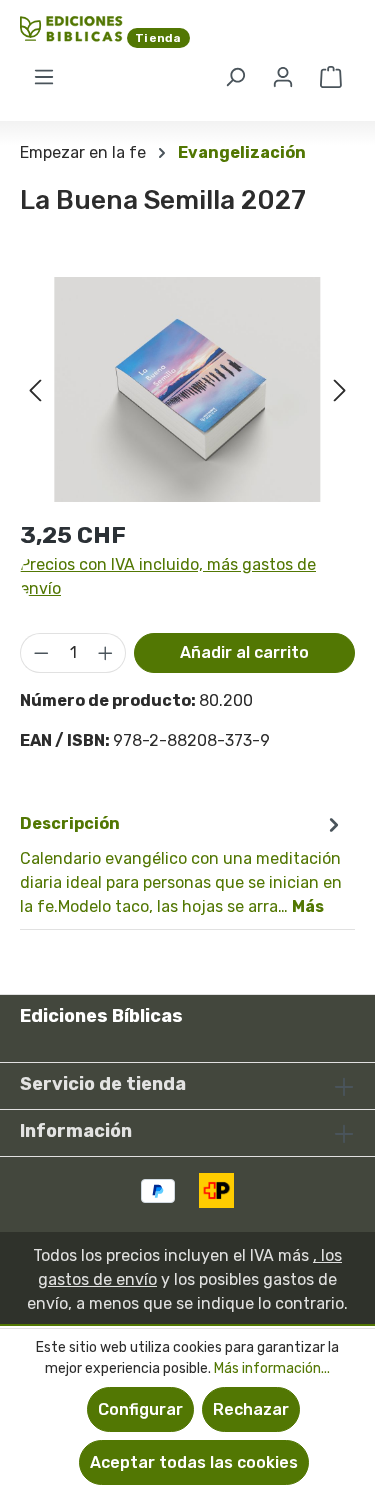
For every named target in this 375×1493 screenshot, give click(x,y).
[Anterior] (35, 389)
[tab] (182, 864)
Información (76, 1131)
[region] (187, 389)
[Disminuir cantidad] (41, 653)
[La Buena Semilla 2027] (187, 389)
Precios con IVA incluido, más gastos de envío (168, 576)
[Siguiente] (340, 389)
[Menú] (44, 77)
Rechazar (251, 1409)
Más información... (272, 1368)
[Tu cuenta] (283, 77)
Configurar (140, 1409)
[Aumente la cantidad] (106, 653)
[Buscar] (235, 77)
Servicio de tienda (103, 1084)
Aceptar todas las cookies (194, 1462)
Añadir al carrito (244, 652)
